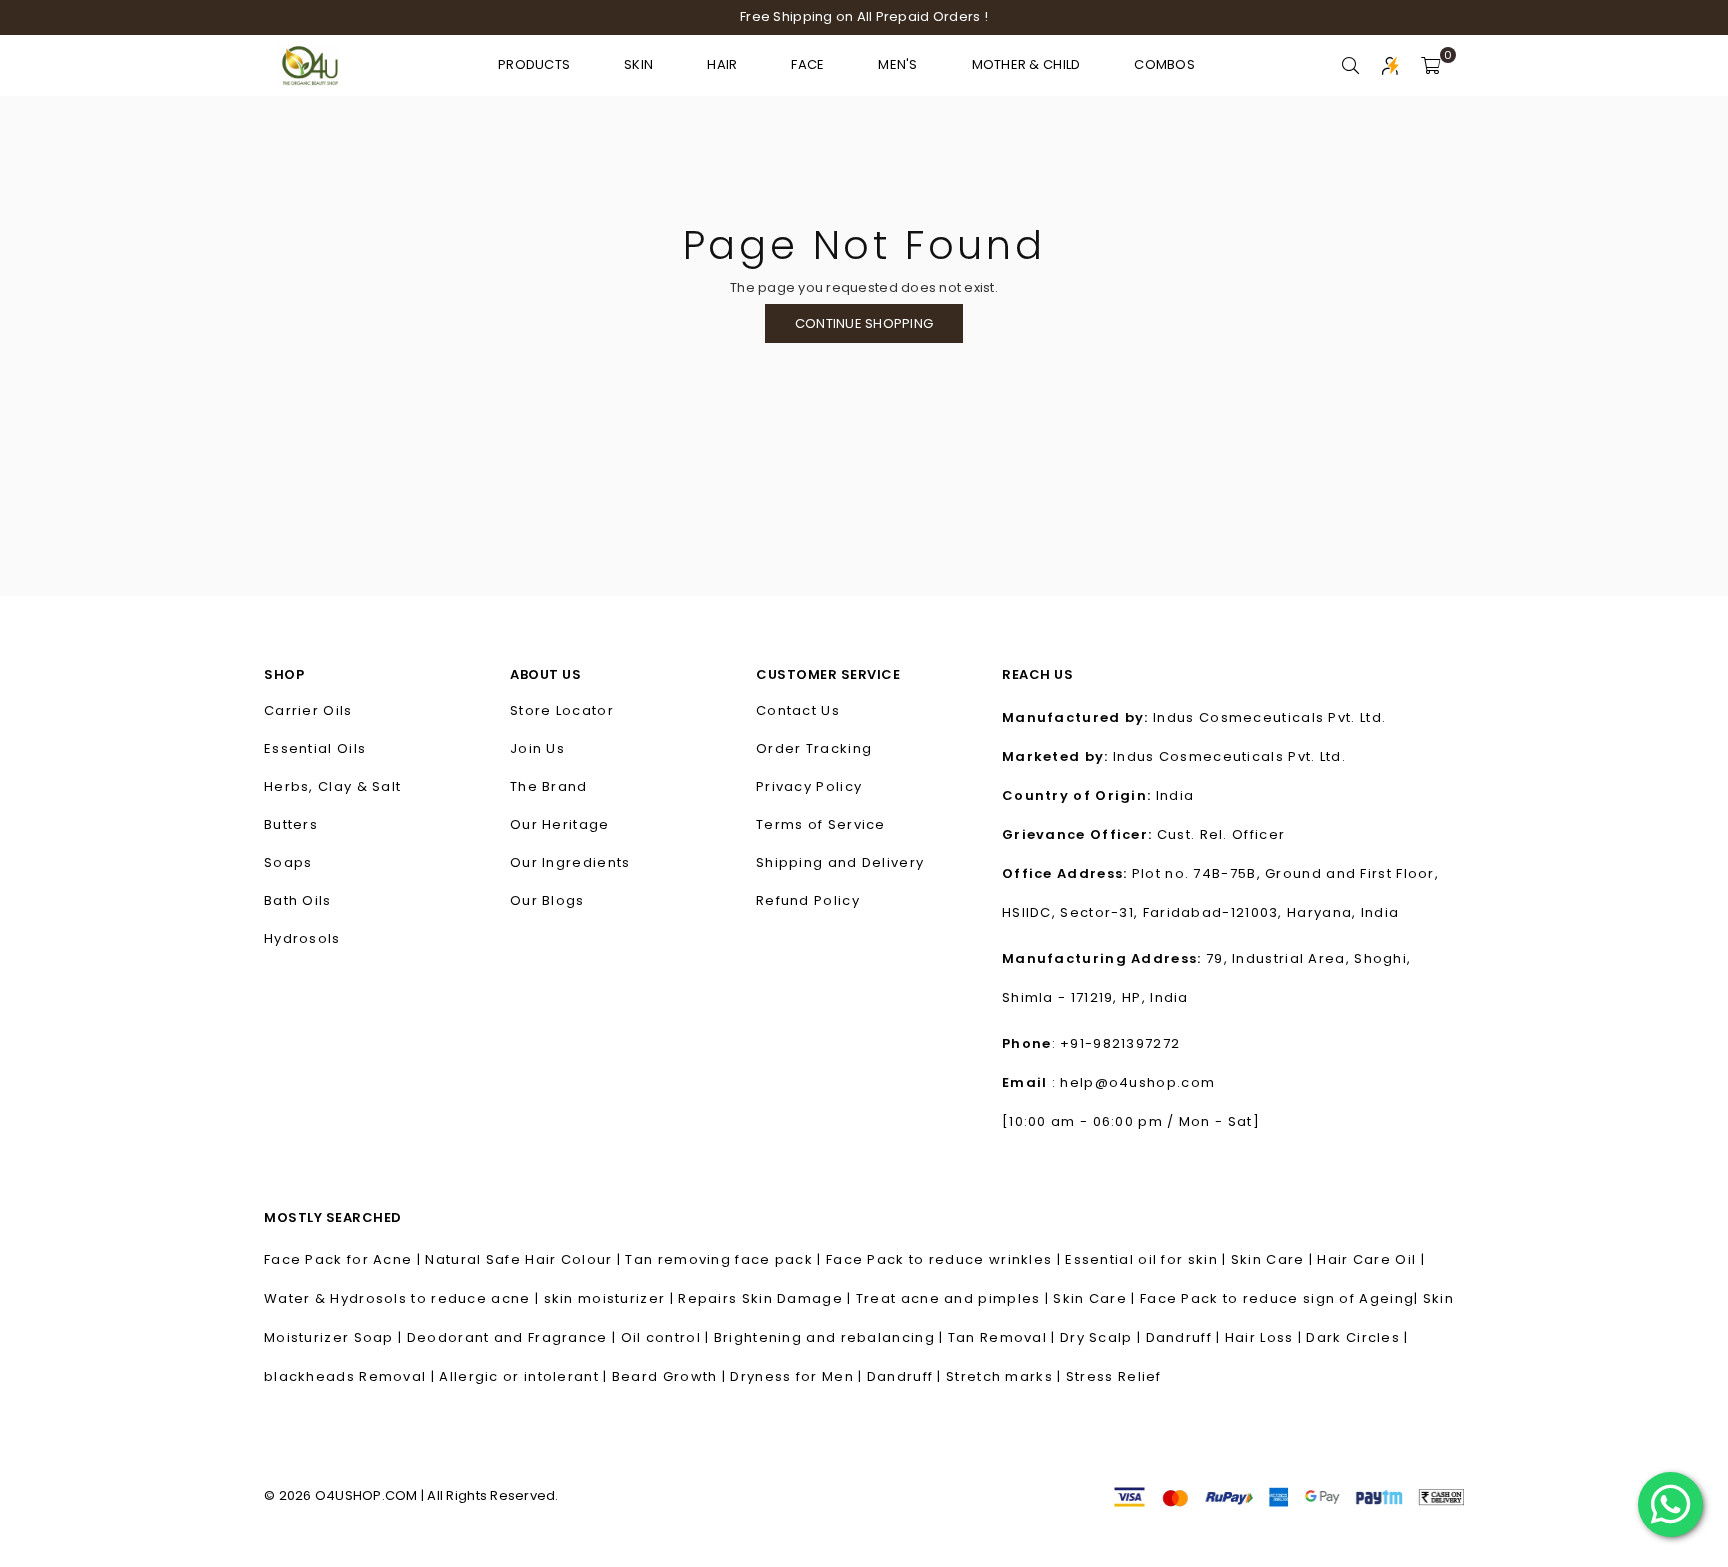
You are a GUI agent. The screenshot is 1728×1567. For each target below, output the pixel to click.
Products (534, 64)
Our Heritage (560, 824)
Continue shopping (864, 323)
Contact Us (798, 710)
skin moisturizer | (611, 1298)
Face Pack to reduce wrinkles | (945, 1259)
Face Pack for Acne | (344, 1259)
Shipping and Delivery (840, 862)
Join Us (537, 748)
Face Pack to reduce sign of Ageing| (1281, 1298)
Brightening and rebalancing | (831, 1337)
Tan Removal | (1004, 1337)
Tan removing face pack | (725, 1259)
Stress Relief (1114, 1376)
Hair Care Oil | (1371, 1259)
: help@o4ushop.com (1132, 1082)
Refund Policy (808, 900)
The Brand (549, 786)
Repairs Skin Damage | (767, 1298)
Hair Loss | (1266, 1337)
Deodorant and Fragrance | (514, 1337)
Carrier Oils (308, 710)
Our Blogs (547, 900)
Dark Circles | (1357, 1337)
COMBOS (1164, 64)
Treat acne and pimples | (955, 1298)
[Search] (1350, 65)
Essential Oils (315, 748)
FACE (807, 64)
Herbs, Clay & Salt (332, 786)
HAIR (722, 64)
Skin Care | (1274, 1259)
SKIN (638, 64)
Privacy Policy (809, 786)
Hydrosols (302, 938)
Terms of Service (821, 824)
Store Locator (562, 710)
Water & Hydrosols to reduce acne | (404, 1298)
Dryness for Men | (798, 1376)
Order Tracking (814, 748)
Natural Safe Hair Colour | (525, 1259)
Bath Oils (298, 900)
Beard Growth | (671, 1376)
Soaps (288, 862)
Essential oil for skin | (1148, 1259)
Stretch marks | (1006, 1376)
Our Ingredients (570, 862)
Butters (291, 824)
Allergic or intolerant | (525, 1376)
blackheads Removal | (351, 1376)
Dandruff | (1185, 1337)
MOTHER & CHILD (1026, 64)
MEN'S (897, 64)
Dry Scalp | (1103, 1337)
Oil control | (667, 1337)
